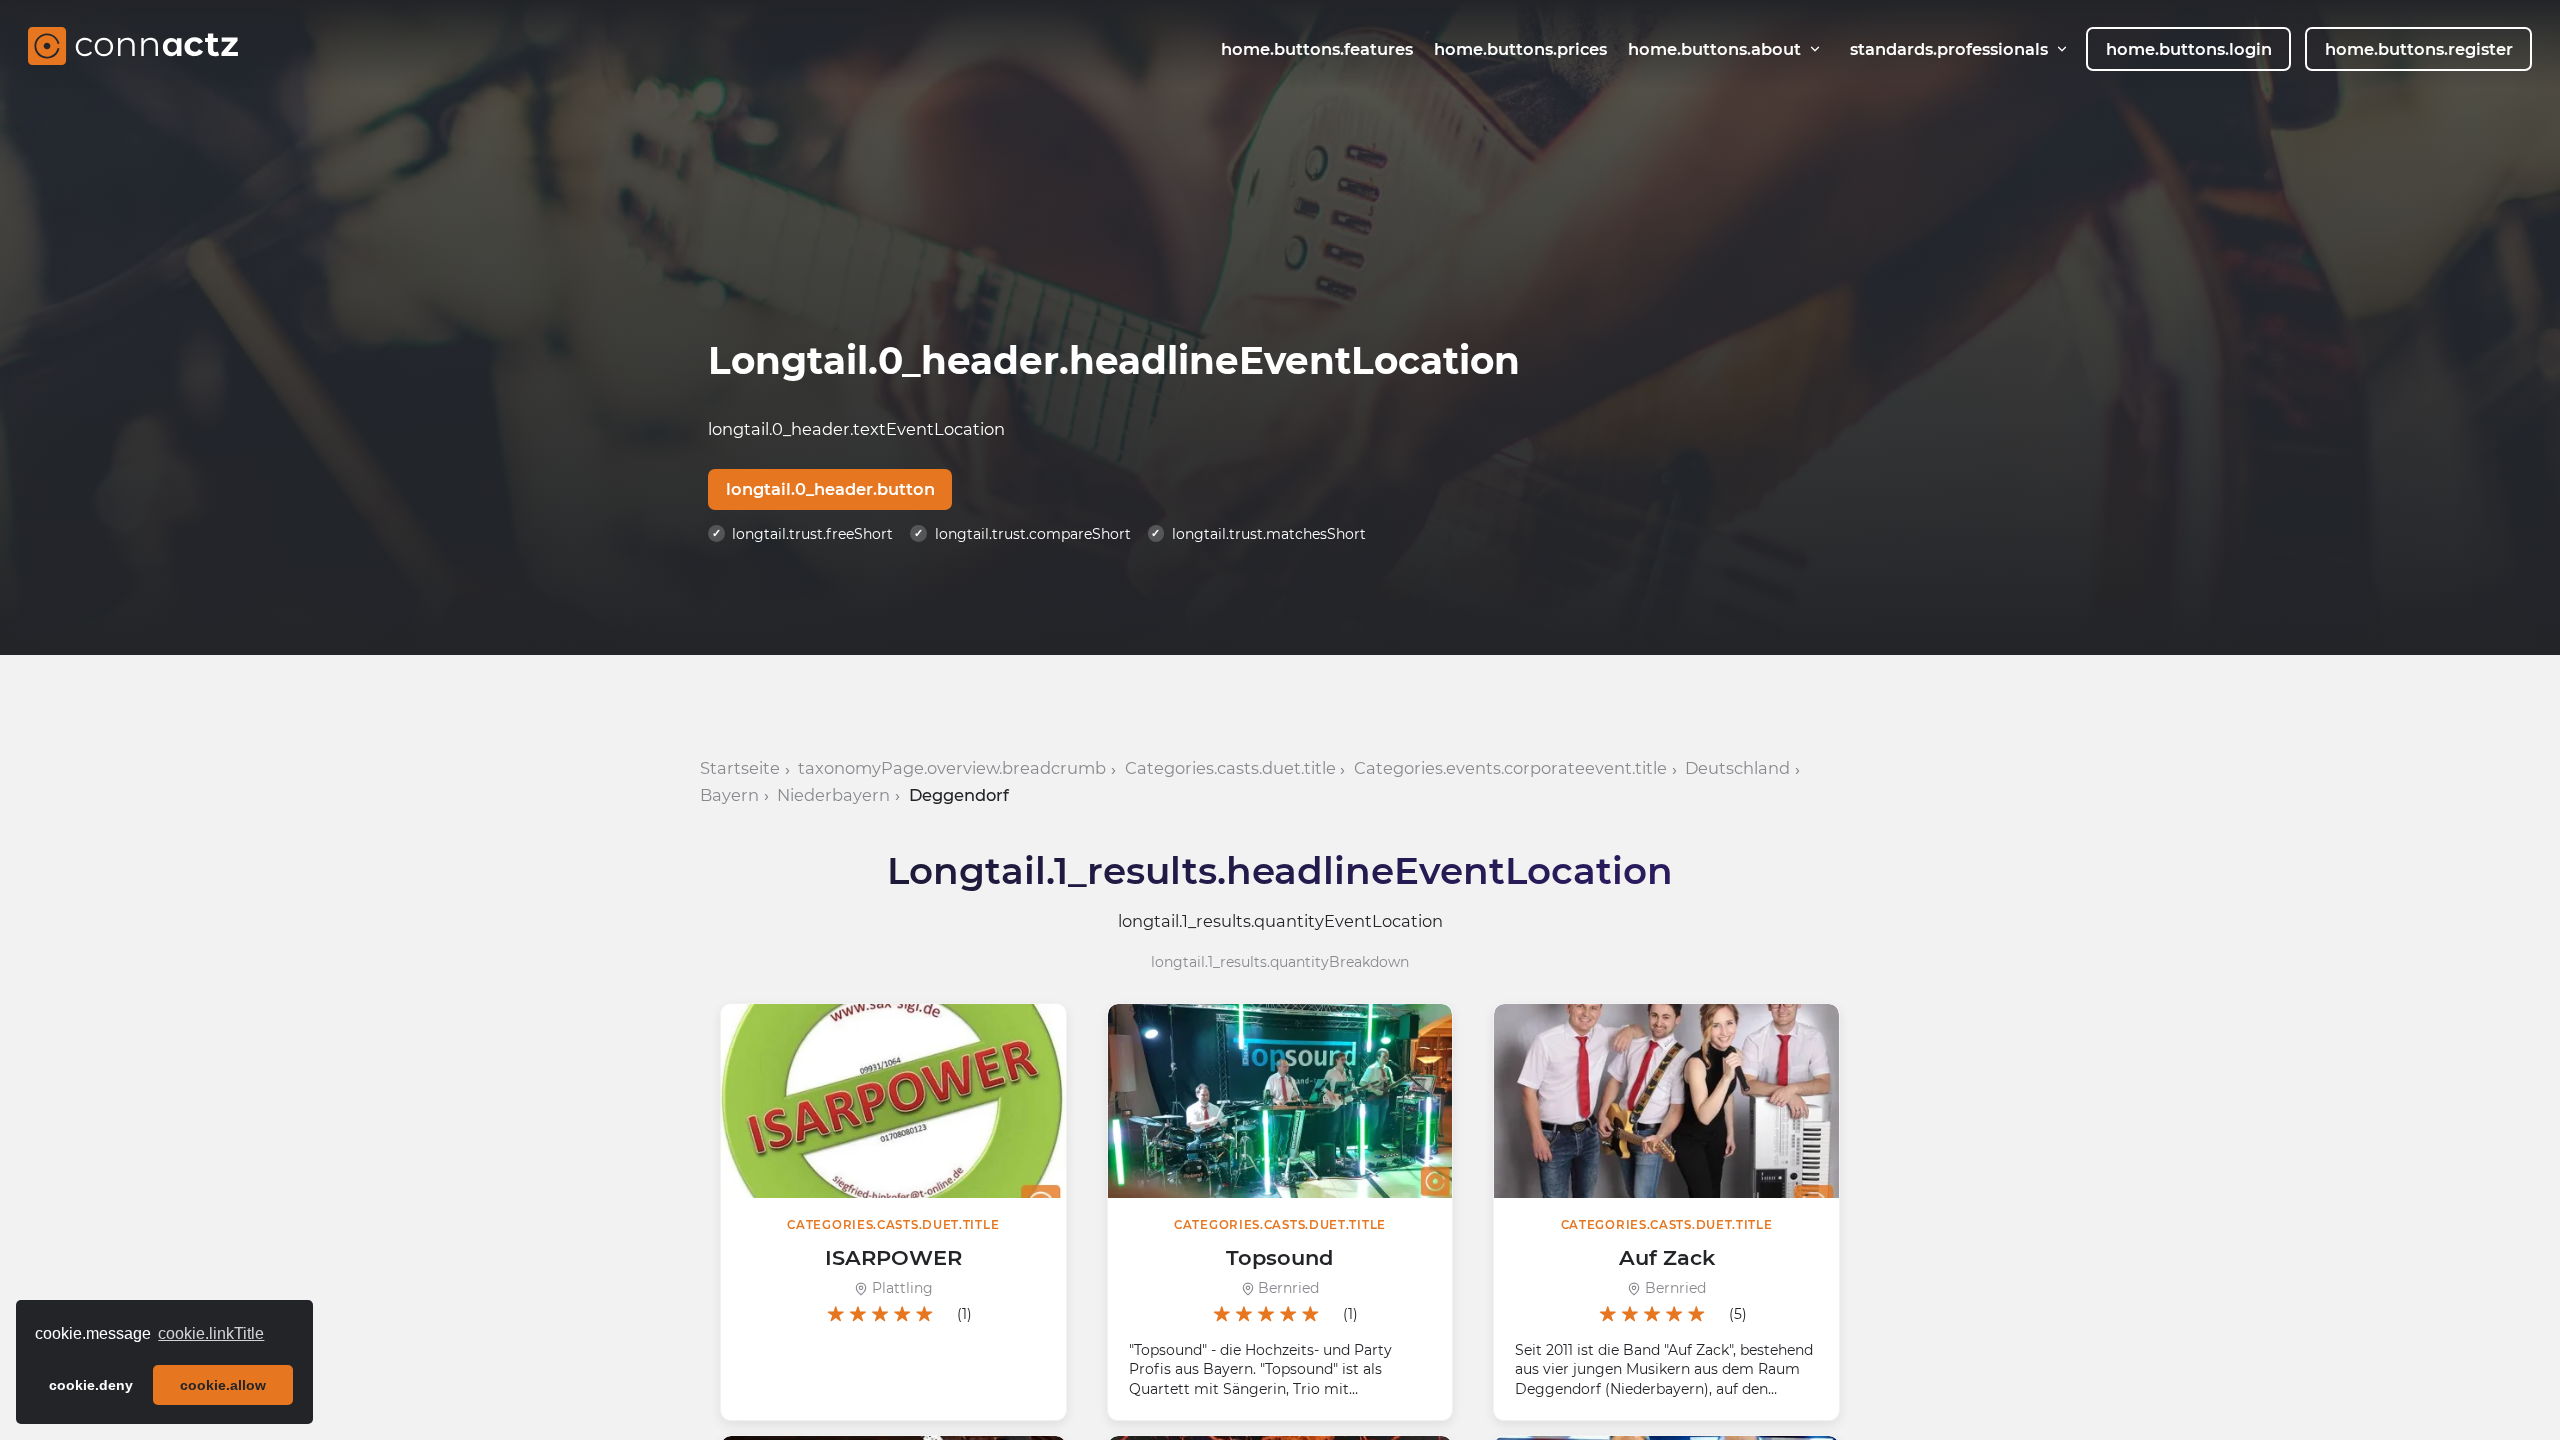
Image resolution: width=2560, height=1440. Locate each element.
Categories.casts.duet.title (1230, 768)
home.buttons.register (2419, 49)
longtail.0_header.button (830, 489)
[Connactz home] (133, 49)
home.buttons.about (1714, 49)
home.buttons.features (1317, 49)
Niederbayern (833, 795)
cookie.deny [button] (91, 1385)
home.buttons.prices (1520, 49)
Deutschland (1737, 768)
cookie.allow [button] (223, 1385)
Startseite (740, 768)
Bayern (729, 795)
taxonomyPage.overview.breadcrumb (952, 768)
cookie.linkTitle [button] (211, 1333)
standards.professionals (1949, 49)
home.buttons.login (2189, 49)
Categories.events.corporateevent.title (1510, 768)
